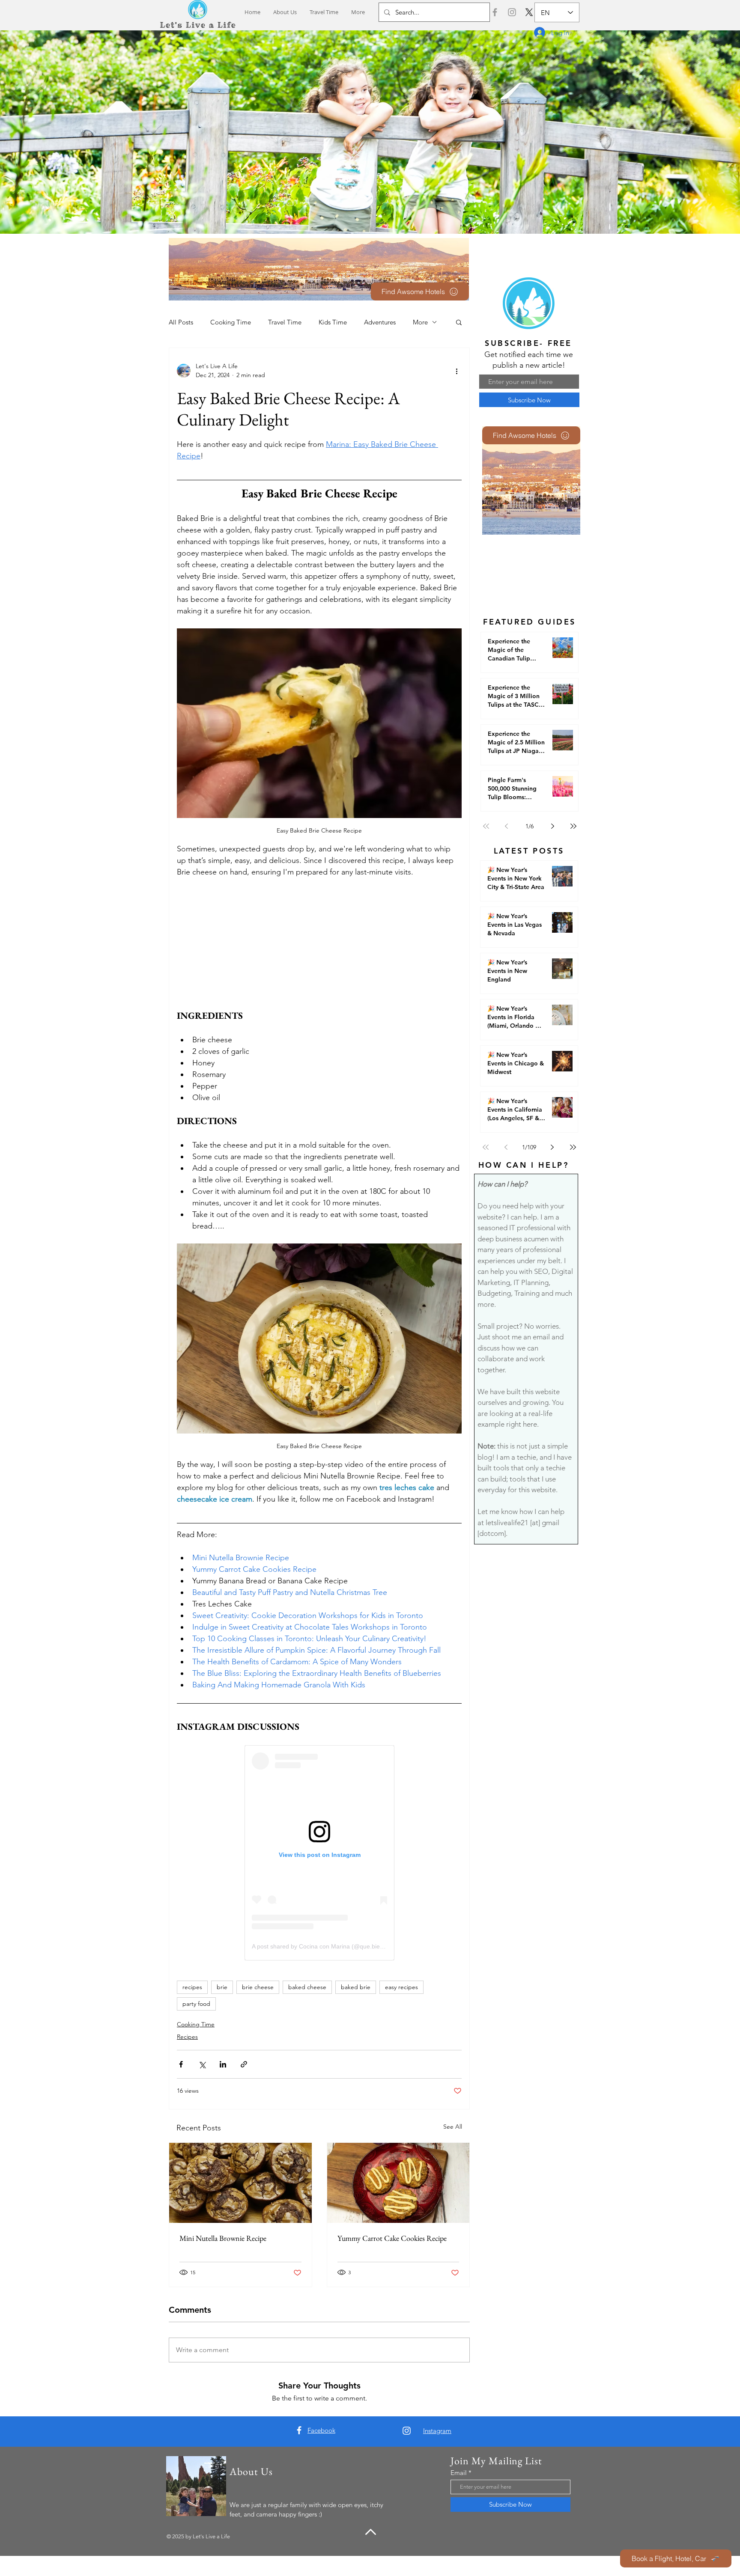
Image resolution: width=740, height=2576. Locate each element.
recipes (192, 1987)
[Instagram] (512, 12)
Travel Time (285, 322)
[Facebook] (495, 12)
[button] (459, 322)
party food (196, 2004)
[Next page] (553, 826)
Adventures (380, 322)
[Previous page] (507, 826)
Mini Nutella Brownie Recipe (223, 2238)
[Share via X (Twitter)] (202, 2064)
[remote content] (319, 944)
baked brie (356, 1987)
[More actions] (457, 371)
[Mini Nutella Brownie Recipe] (240, 2183)
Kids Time (333, 322)
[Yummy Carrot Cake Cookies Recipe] (398, 2183)
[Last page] (573, 826)
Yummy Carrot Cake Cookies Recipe (392, 2238)
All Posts (181, 322)
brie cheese (258, 1987)
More (420, 322)
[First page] (486, 826)
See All (453, 2127)
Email (459, 2473)
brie (222, 1987)
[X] (529, 12)
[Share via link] (244, 2064)
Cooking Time (231, 322)
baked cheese (307, 1987)
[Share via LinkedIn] (223, 2064)
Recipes (187, 2037)
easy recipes (401, 1987)
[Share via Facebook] (181, 2064)
